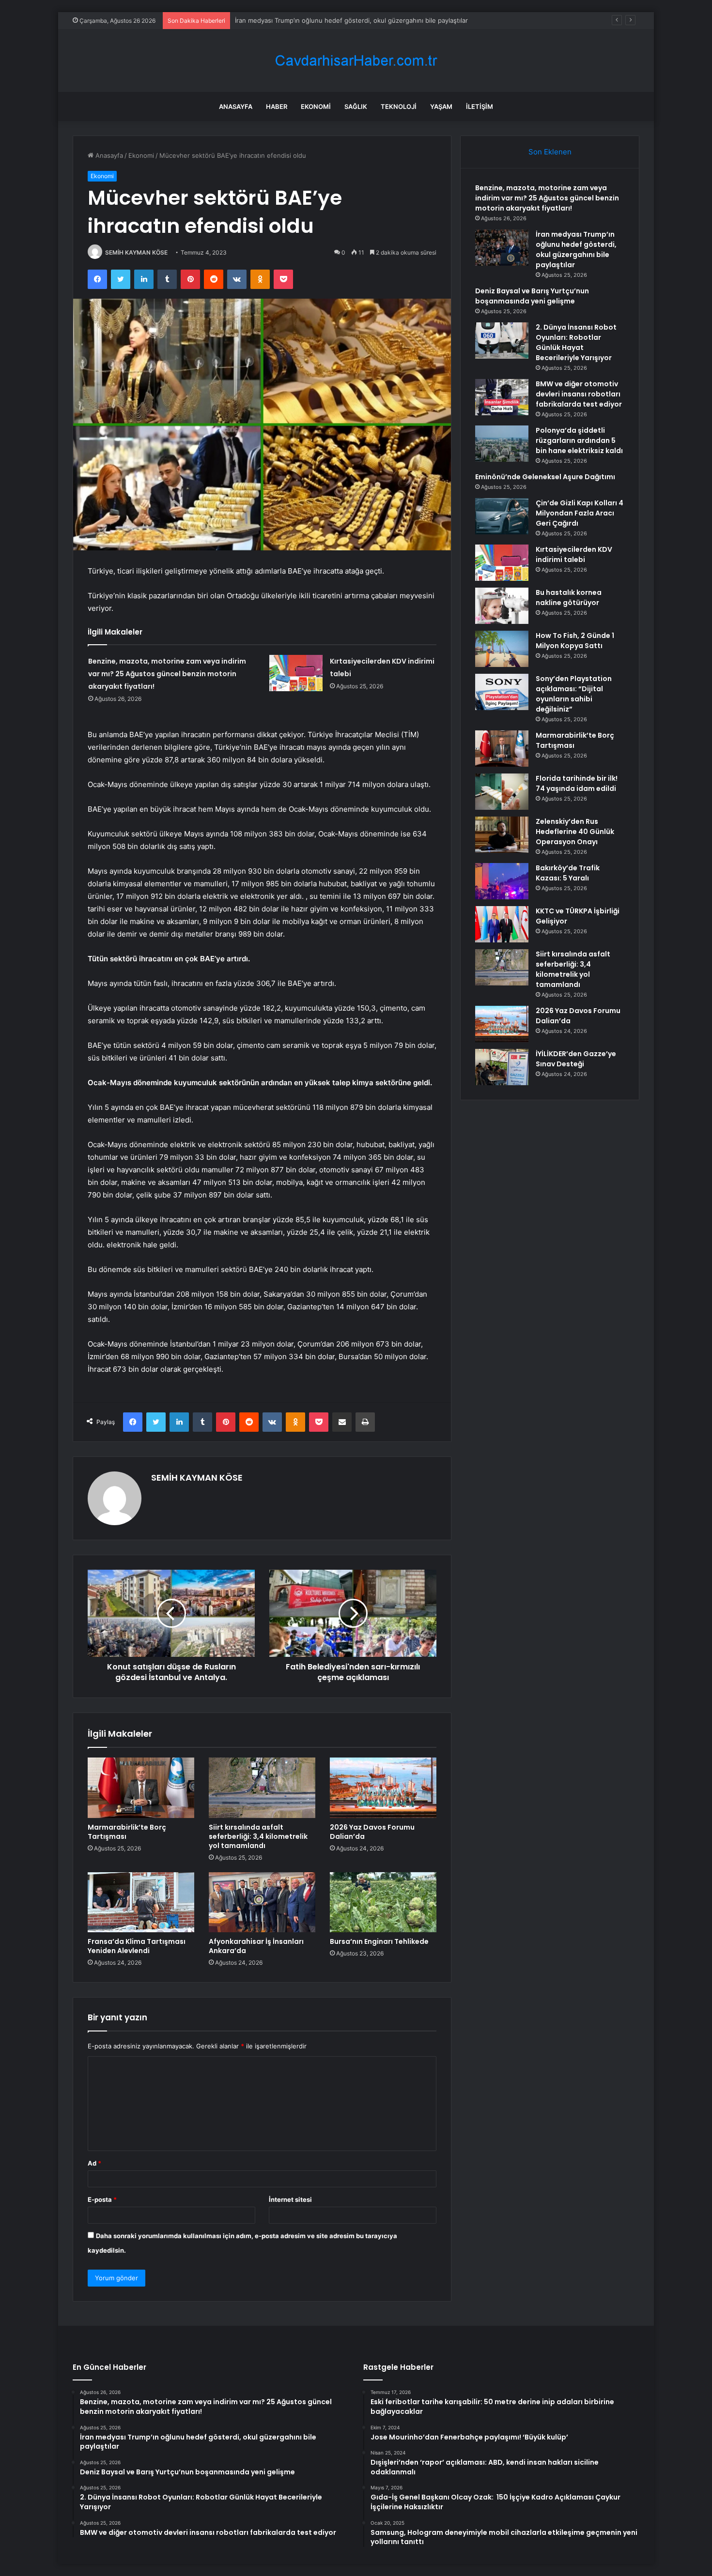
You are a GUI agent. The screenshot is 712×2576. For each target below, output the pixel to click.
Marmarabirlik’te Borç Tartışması (127, 1832)
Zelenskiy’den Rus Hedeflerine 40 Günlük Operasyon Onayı (575, 832)
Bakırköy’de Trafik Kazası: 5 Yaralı (568, 873)
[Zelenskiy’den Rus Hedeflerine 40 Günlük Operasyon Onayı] (502, 835)
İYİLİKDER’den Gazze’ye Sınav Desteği (576, 1059)
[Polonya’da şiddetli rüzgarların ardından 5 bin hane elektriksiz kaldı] (502, 444)
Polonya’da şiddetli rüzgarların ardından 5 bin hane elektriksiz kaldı (579, 440)
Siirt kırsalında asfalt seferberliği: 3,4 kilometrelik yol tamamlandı (258, 1836)
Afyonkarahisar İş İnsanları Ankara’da (256, 1946)
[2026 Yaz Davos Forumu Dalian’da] (383, 1788)
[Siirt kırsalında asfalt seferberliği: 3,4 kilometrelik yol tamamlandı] (262, 1788)
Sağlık (356, 106)
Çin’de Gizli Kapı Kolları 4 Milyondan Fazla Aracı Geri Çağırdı (580, 513)
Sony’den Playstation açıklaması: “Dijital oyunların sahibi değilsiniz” (574, 694)
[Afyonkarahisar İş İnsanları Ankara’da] (262, 1902)
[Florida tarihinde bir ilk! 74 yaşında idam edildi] (502, 792)
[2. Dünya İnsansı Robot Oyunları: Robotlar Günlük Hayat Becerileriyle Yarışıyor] (502, 341)
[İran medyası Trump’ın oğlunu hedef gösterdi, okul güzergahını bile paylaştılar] (502, 248)
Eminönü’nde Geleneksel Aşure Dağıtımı (545, 477)
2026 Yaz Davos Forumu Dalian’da (372, 1832)
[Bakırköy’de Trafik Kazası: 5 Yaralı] (502, 881)
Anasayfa (236, 106)
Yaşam (441, 106)
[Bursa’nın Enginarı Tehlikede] (383, 1902)
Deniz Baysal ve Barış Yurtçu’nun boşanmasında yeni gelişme (532, 296)
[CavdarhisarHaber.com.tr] (356, 61)
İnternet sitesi (290, 2199)
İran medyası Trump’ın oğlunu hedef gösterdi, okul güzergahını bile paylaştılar (351, 20)
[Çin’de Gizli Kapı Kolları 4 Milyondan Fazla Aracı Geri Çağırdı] (502, 516)
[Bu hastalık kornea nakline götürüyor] (502, 606)
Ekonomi (316, 106)
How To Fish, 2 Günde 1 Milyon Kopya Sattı (575, 641)
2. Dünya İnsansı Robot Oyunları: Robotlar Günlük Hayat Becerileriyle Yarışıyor (576, 342)
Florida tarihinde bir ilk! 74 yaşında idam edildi (577, 783)
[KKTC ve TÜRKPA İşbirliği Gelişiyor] (502, 924)
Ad (94, 2163)
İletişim (480, 106)
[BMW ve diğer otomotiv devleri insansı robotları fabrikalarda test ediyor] (502, 397)
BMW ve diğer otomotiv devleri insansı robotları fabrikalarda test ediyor (579, 394)
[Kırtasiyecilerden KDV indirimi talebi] (296, 673)
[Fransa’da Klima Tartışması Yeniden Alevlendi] (141, 1902)
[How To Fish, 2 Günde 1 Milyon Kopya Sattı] (502, 649)
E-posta (102, 2199)
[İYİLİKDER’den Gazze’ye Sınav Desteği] (502, 1067)
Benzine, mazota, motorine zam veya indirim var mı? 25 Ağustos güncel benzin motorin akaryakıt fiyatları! (167, 674)
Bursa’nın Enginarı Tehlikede (379, 1941)
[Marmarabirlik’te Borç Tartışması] (141, 1788)
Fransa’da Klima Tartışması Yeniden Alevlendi (137, 1946)
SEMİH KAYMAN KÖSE (136, 252)
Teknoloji (399, 106)
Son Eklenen (550, 152)
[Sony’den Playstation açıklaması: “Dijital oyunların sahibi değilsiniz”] (502, 692)
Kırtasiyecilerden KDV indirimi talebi (574, 554)
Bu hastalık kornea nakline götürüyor (569, 598)
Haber (277, 106)
